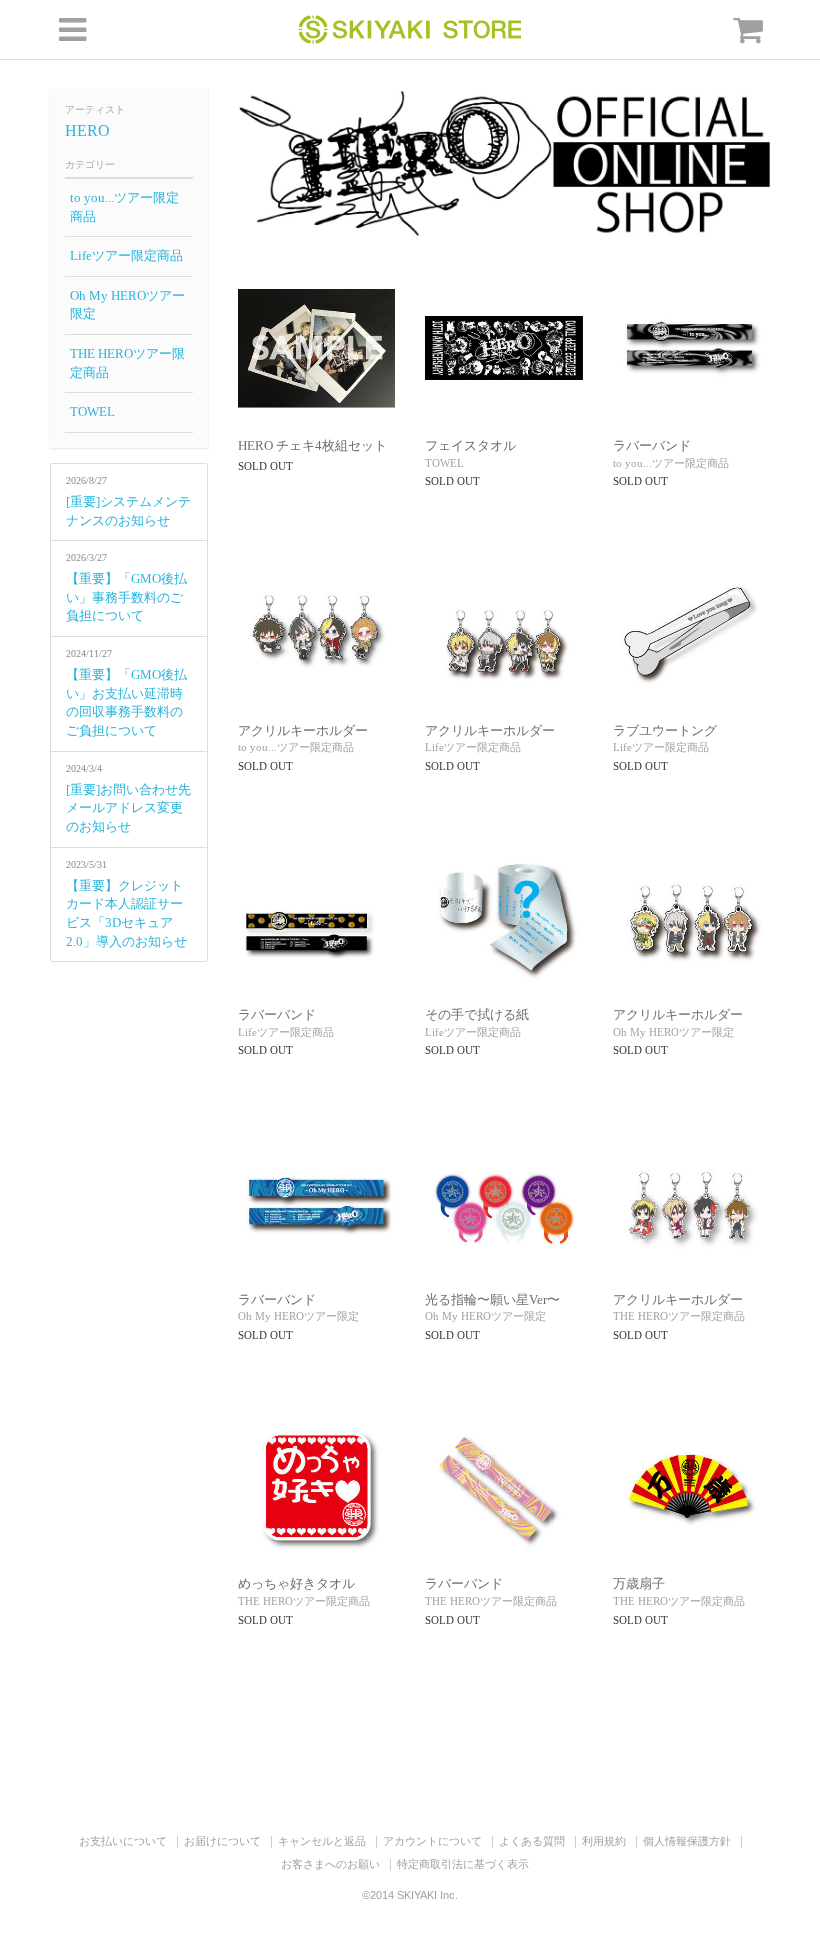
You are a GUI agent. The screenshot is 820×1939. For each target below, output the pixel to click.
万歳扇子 (639, 1583)
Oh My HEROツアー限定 (127, 305)
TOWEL (92, 411)
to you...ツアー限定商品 (124, 207)
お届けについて (222, 1841)
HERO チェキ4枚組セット (312, 445)
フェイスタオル (470, 445)
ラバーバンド (652, 445)
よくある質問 (532, 1841)
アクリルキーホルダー (303, 730)
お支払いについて (123, 1841)
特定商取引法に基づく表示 (463, 1864)
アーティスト (95, 109)
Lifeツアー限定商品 (126, 255)
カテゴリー (90, 164)
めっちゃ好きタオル (296, 1583)
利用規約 (604, 1841)
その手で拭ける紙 (477, 1014)
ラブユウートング (665, 730)
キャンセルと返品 (322, 1841)
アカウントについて (432, 1841)
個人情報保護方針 (687, 1841)
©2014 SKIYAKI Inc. (410, 1895)
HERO (87, 130)
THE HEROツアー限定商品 (127, 363)
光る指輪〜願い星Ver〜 (492, 1299)
